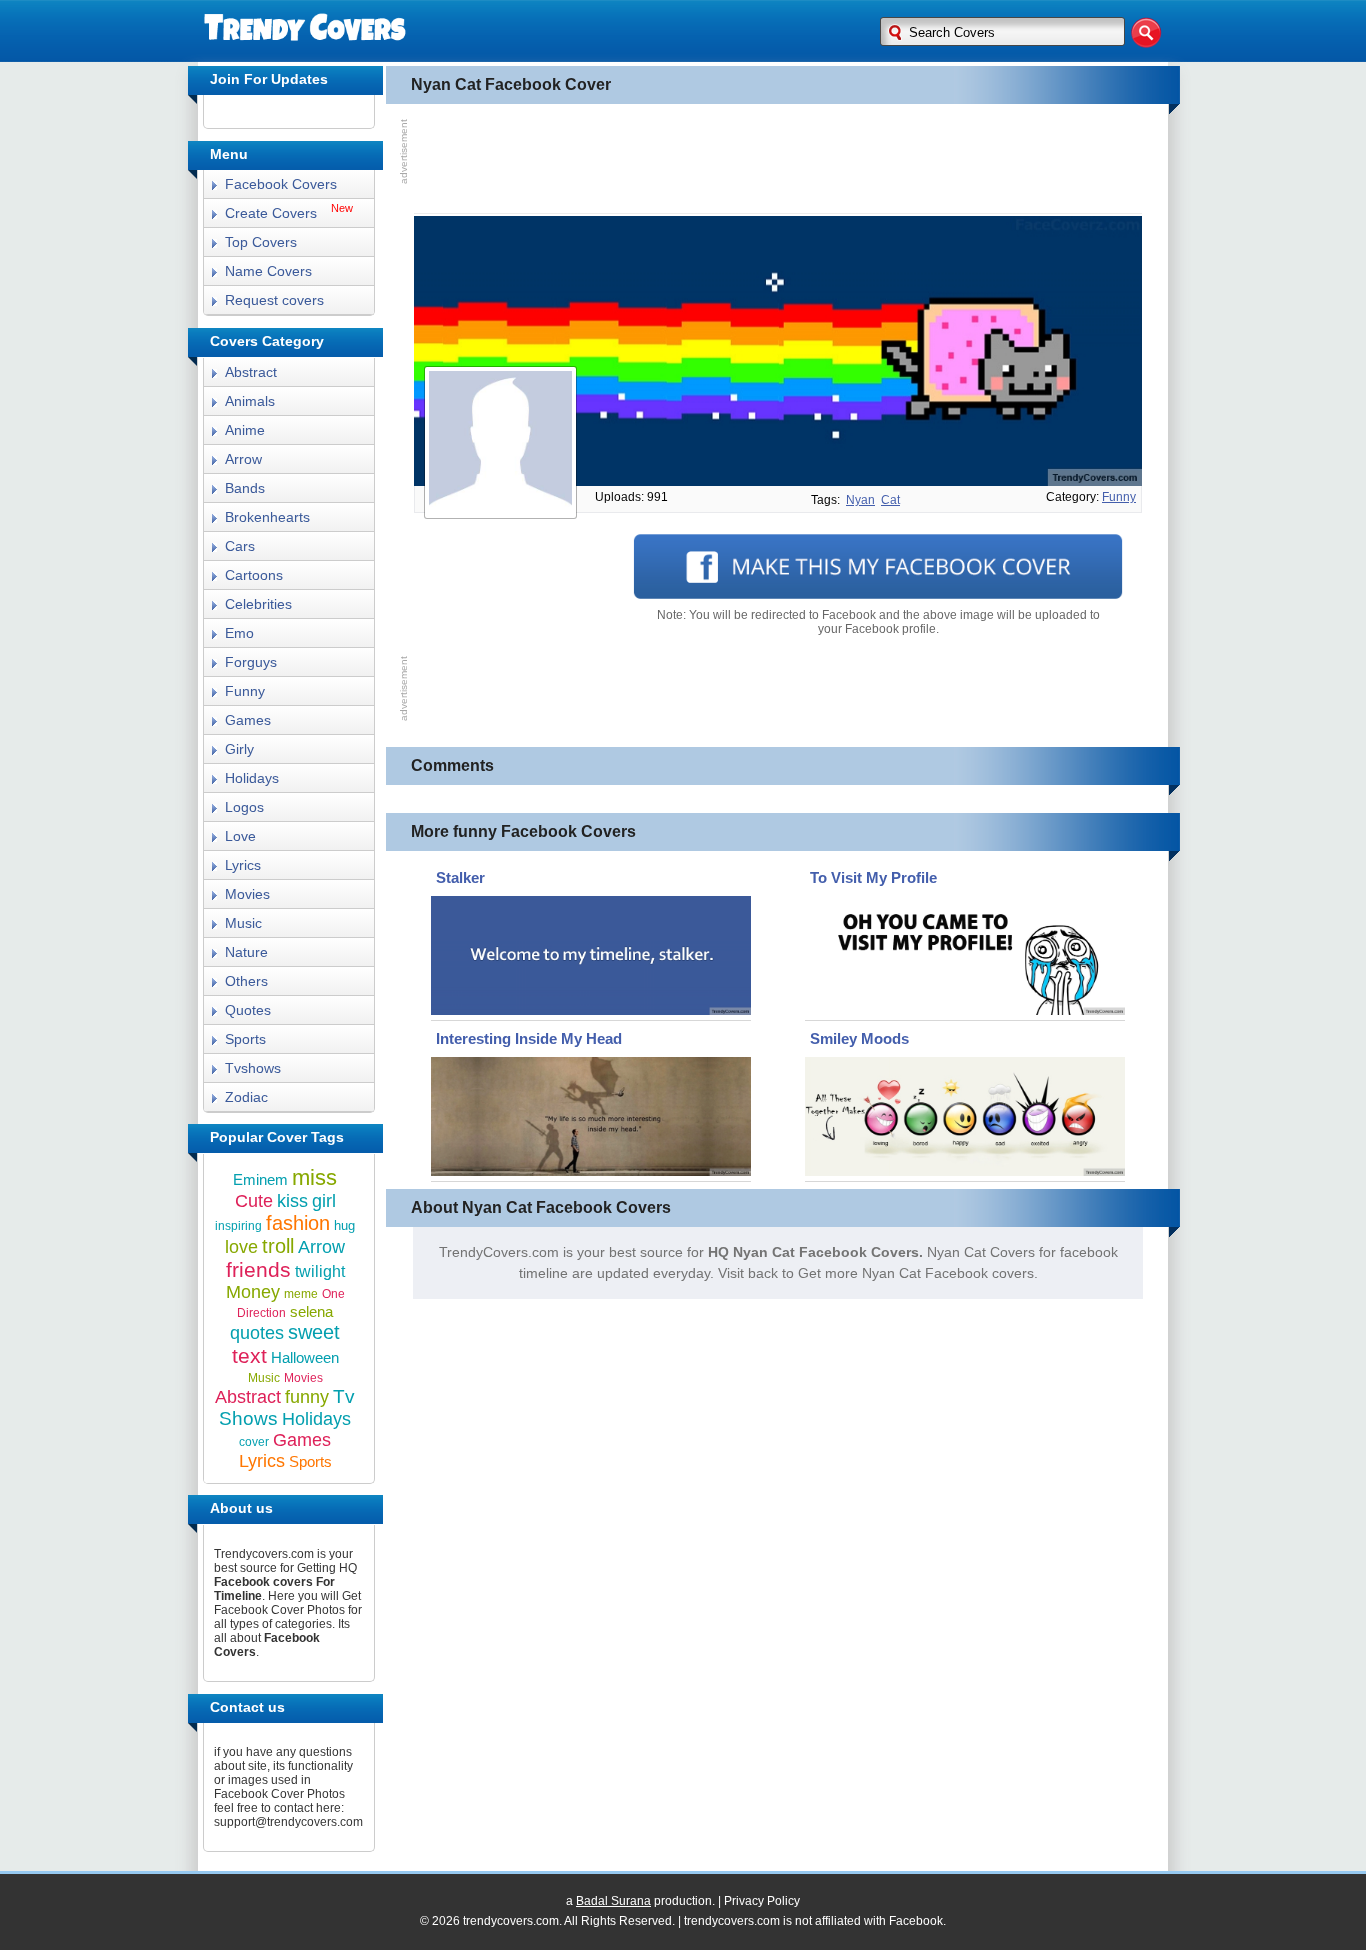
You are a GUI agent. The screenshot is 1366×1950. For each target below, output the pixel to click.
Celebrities (258, 604)
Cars (240, 546)
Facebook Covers (281, 184)
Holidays (252, 778)
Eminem (260, 1179)
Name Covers (268, 271)
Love (240, 836)
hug (344, 1225)
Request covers (274, 300)
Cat (890, 500)
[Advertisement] (778, 159)
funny (1119, 497)
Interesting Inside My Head (529, 1038)
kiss (292, 1201)
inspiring (238, 1226)
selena (311, 1311)
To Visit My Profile (873, 877)
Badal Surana (613, 1901)
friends (258, 1269)
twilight (320, 1271)
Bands (245, 488)
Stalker (460, 877)
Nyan (860, 500)
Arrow (243, 459)
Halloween (305, 1357)
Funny (245, 691)
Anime (245, 430)
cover (254, 1442)
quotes (257, 1333)
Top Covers (261, 242)
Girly (239, 749)
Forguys (251, 662)
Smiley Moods (859, 1038)
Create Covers (271, 213)
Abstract (251, 372)
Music (243, 923)
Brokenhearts (267, 517)
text (249, 1355)
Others (246, 981)
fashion (298, 1223)
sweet (314, 1332)
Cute (254, 1201)
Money (253, 1292)
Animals (250, 401)
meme (301, 1294)
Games (248, 720)
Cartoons (254, 575)
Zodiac (246, 1097)
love (241, 1247)
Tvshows (253, 1068)
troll (278, 1246)
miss (314, 1177)
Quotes (248, 1010)
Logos (244, 807)
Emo (239, 633)
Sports (245, 1039)
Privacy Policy (762, 1901)
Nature (246, 952)
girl (324, 1201)
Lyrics (243, 865)
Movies (247, 894)
